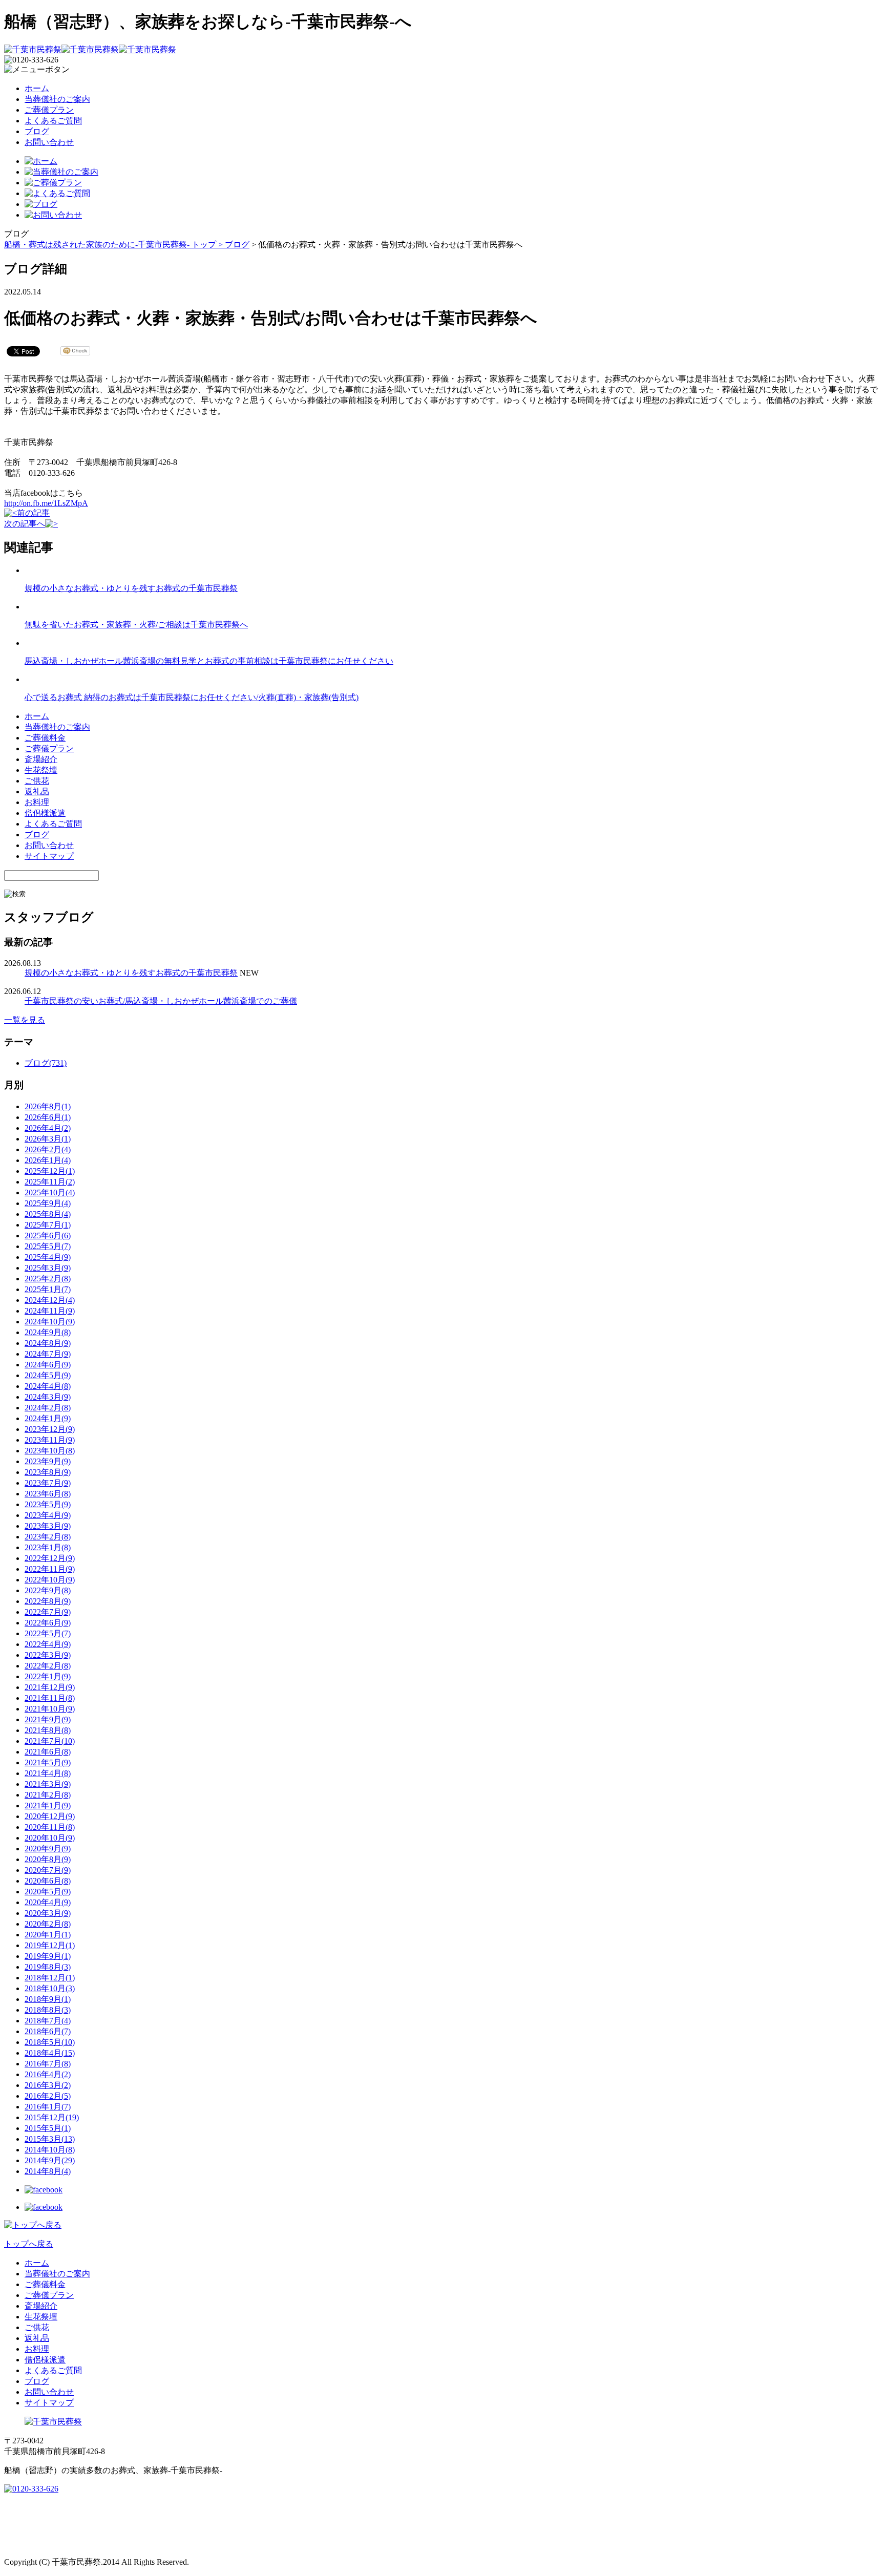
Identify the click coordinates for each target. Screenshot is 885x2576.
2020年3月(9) (48, 1913)
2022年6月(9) (48, 1623)
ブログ (37, 131)
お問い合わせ (49, 142)
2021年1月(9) (48, 1806)
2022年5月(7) (48, 1633)
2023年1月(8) (48, 1547)
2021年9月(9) (48, 1719)
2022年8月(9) (48, 1601)
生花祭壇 (41, 770)
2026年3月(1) (48, 1139)
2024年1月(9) (48, 1418)
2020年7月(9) (48, 1870)
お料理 (37, 802)
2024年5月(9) (48, 1375)
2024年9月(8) (48, 1332)
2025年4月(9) (48, 1257)
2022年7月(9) (48, 1612)
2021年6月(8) (48, 1752)
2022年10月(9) (50, 1580)
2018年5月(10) (50, 2042)
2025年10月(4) (50, 1192)
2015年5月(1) (48, 2128)
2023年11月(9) (50, 1440)
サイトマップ (49, 856)
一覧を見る (25, 1020)
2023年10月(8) (50, 1451)
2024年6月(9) (48, 1365)
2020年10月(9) (50, 1838)
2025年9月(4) (48, 1203)
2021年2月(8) (48, 1795)
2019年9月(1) (48, 1956)
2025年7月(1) (48, 1225)
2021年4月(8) (48, 1773)
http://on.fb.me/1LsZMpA (46, 503)
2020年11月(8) (50, 1827)
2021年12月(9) (50, 1687)
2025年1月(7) (48, 1289)
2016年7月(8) (48, 2064)
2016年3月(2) (48, 2085)
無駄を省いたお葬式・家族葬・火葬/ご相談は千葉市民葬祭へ (136, 625)
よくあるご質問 (53, 121)
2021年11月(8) (50, 1698)
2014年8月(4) (48, 2171)
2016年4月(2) (48, 2074)
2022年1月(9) (48, 1676)
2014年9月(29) (50, 2160)
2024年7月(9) (48, 1354)
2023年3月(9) (48, 1526)
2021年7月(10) (50, 1741)
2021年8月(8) (48, 1730)
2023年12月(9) (50, 1429)
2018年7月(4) (48, 2021)
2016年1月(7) (48, 2107)
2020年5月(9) (48, 1892)
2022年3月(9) (48, 1655)
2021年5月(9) (48, 1762)
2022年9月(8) (48, 1590)
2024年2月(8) (48, 1408)
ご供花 (37, 781)
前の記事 (33, 513)
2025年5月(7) (48, 1246)
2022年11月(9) (50, 1569)
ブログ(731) (46, 1063)
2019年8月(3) (48, 1967)
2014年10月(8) (50, 2150)
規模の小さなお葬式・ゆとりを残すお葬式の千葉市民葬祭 (131, 588)
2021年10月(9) (50, 1709)
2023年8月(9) (48, 1472)
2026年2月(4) (48, 1149)
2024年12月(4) (50, 1300)
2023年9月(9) (48, 1461)
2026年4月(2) (48, 1128)
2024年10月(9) (50, 1322)
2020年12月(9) (50, 1816)
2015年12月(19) (52, 2117)
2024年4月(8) (48, 1386)
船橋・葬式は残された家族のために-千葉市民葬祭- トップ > (114, 245)
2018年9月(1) (48, 1999)
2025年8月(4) (48, 1214)
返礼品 (37, 791)
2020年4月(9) (48, 1902)
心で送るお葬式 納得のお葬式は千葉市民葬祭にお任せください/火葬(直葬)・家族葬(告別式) (192, 697)
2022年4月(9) (48, 1644)
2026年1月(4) (48, 1160)
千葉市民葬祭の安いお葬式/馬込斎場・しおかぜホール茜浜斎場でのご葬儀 (161, 1001)
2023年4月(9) (48, 1515)
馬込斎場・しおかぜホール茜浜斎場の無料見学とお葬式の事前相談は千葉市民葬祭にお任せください (209, 661)
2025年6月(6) (48, 1236)
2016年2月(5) (48, 2096)
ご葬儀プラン (49, 110)
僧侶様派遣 (45, 813)
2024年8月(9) (48, 1343)
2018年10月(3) (50, 1988)
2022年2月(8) (48, 1666)
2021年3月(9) (48, 1784)
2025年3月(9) (48, 1268)
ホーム (37, 88)
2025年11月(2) (50, 1182)
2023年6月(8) (48, 1494)
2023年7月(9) (48, 1483)
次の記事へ (25, 524)
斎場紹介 (41, 759)
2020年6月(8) (48, 1881)
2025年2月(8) (48, 1279)
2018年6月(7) (48, 2031)
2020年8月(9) (48, 1859)
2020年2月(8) (48, 1924)
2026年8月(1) (48, 1106)
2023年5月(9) (48, 1504)
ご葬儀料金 (45, 738)
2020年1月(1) (48, 1935)
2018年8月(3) (48, 2010)
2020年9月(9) (48, 1849)
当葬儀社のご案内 (57, 99)
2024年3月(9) (48, 1397)
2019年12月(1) (50, 1945)
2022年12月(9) (50, 1558)
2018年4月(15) (50, 2053)
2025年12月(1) (50, 1171)
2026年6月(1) (48, 1117)
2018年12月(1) (50, 1978)
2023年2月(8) (48, 1537)
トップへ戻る (29, 2244)
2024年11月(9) (50, 1311)
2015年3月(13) (50, 2139)
